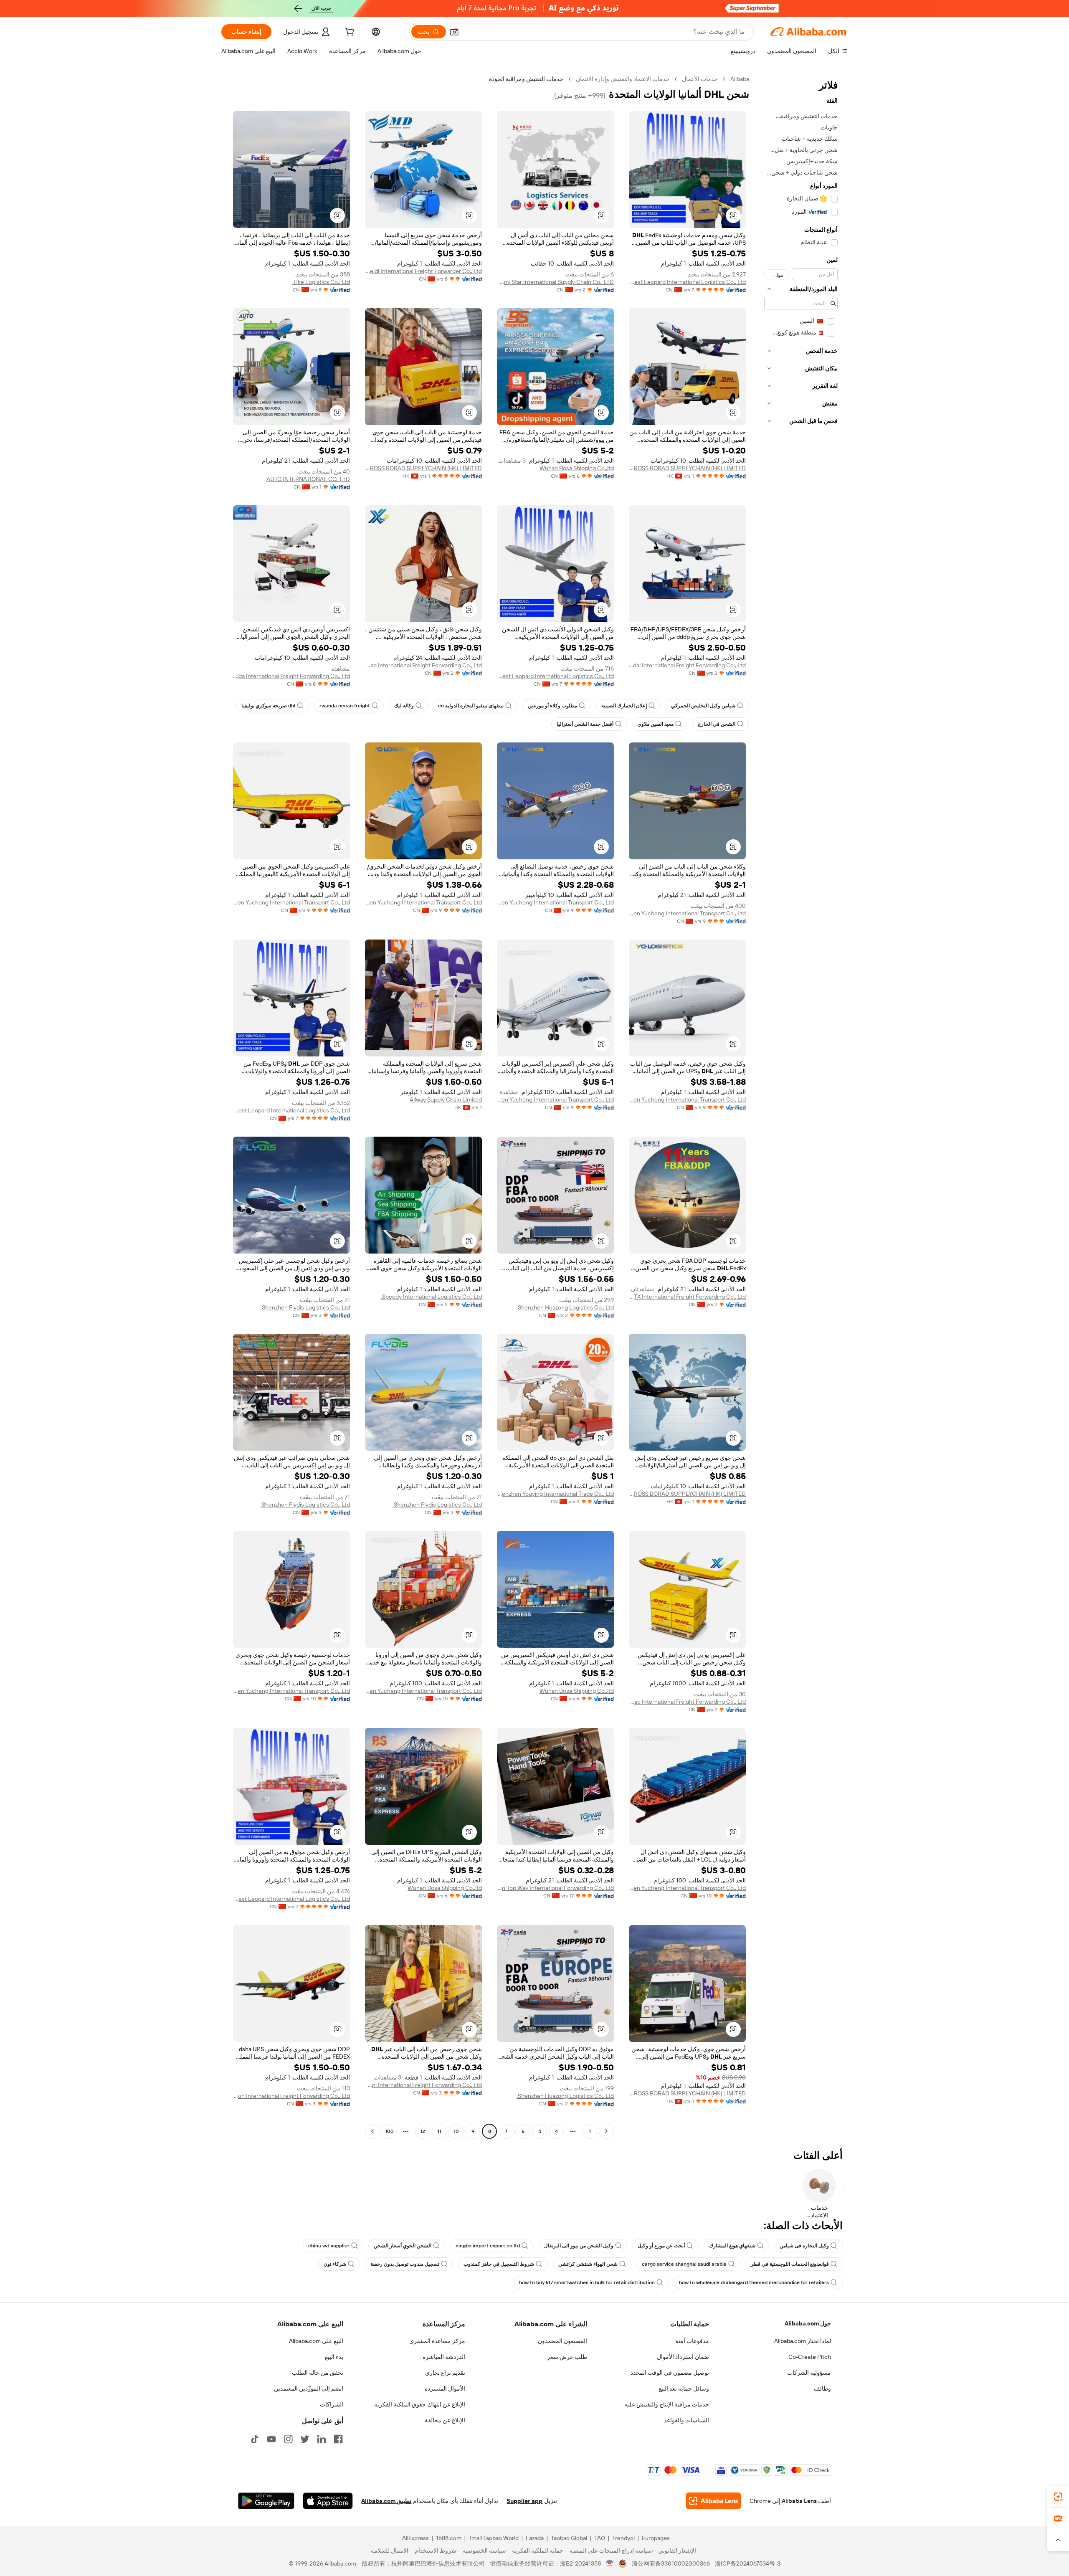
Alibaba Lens (799, 2501)
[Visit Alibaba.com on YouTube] (271, 2439)
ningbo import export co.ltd (488, 2246)
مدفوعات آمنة (692, 2341)
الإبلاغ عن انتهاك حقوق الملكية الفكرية (420, 2404)
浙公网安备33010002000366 (671, 2563)
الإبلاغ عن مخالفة (445, 2420)
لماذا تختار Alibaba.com (803, 2341)
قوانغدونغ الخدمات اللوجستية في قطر (790, 2264)
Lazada (535, 2538)
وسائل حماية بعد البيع (684, 2389)
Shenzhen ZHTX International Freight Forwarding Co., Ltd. (687, 1297)
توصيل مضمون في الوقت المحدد (670, 2373)
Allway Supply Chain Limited (446, 1099)
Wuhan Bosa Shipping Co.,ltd (577, 468)
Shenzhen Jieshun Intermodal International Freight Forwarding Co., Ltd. (687, 665)
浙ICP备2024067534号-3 (748, 2563)
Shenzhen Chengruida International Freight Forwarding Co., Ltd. (291, 676)
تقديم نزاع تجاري (445, 2373)
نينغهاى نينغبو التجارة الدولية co (471, 706)
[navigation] (801, 1106)
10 (456, 2131)
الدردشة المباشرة (444, 2357)
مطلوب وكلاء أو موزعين (552, 706)
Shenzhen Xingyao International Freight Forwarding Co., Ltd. (423, 665)
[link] (1058, 2497)
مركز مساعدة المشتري (437, 2341)
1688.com (449, 2538)
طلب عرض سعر (567, 2357)
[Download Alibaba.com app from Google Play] (266, 2501)
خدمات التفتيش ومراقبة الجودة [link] (526, 79)
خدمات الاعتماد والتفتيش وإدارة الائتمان (623, 79)
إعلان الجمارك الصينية (624, 706)
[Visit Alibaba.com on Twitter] (305, 2439)
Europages (656, 2538)
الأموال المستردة (445, 2389)
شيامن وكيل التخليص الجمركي (703, 706)
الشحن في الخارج (717, 724)
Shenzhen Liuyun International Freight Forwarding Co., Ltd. (291, 2096)
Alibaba (740, 79)
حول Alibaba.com (808, 2323)
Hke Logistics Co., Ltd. (321, 282)
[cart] (349, 33)
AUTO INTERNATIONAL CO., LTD (308, 479)
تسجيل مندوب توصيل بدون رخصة (405, 2264)
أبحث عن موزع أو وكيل (661, 2246)
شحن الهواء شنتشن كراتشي (588, 2264)
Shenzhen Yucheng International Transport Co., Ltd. (687, 913)
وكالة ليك (404, 706)
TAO (600, 2538)
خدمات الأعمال (700, 79)
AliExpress (415, 2538)
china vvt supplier (329, 2246)
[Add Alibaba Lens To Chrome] (713, 2501)
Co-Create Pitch (810, 2357)
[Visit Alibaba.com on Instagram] (288, 2439)
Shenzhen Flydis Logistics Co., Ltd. (305, 1307)
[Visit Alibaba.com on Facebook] (338, 2439)
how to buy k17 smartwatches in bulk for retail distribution (587, 2282)
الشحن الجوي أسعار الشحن (403, 2246)
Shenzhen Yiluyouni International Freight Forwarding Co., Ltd (423, 2085)
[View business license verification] (610, 2563)
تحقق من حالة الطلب (318, 2373)
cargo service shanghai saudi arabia (684, 2264)
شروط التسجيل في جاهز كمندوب (499, 2264)
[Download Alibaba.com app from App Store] (328, 2501)
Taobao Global (569, 2538)
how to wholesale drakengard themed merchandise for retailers (754, 2282)
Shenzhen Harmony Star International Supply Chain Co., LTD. (555, 282)
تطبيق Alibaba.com (386, 2501)
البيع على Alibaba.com (316, 2341)
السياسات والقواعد (686, 2420)
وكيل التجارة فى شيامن (804, 2246)
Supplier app (524, 2501)
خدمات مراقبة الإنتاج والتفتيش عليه (667, 2404)
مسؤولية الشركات (809, 2373)
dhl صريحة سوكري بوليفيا (268, 706)
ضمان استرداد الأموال (683, 2357)
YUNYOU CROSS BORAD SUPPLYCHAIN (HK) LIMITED (687, 468)
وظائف (822, 2389)
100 (389, 2131)
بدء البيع (334, 2357)
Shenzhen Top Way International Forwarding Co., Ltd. (555, 1888)
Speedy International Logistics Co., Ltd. (431, 1297)
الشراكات (332, 2404)
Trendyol (623, 2538)
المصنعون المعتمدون (562, 2341)
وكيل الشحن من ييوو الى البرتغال (579, 2246)
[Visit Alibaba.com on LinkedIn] (322, 2439)
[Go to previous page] (606, 2131)
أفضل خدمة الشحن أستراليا (585, 724)
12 (423, 2131)
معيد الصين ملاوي (656, 724)
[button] (454, 32)
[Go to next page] (372, 2131)
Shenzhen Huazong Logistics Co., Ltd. (565, 1307)
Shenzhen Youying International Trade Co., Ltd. (555, 1494)
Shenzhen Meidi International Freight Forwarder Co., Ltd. (423, 271)
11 (439, 2131)
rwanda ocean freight (345, 706)
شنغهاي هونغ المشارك (732, 2246)
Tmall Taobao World (494, 2538)
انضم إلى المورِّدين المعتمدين (309, 2389)
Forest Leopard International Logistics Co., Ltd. (687, 282)
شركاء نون (335, 2264)
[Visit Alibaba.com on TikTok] (255, 2439)
